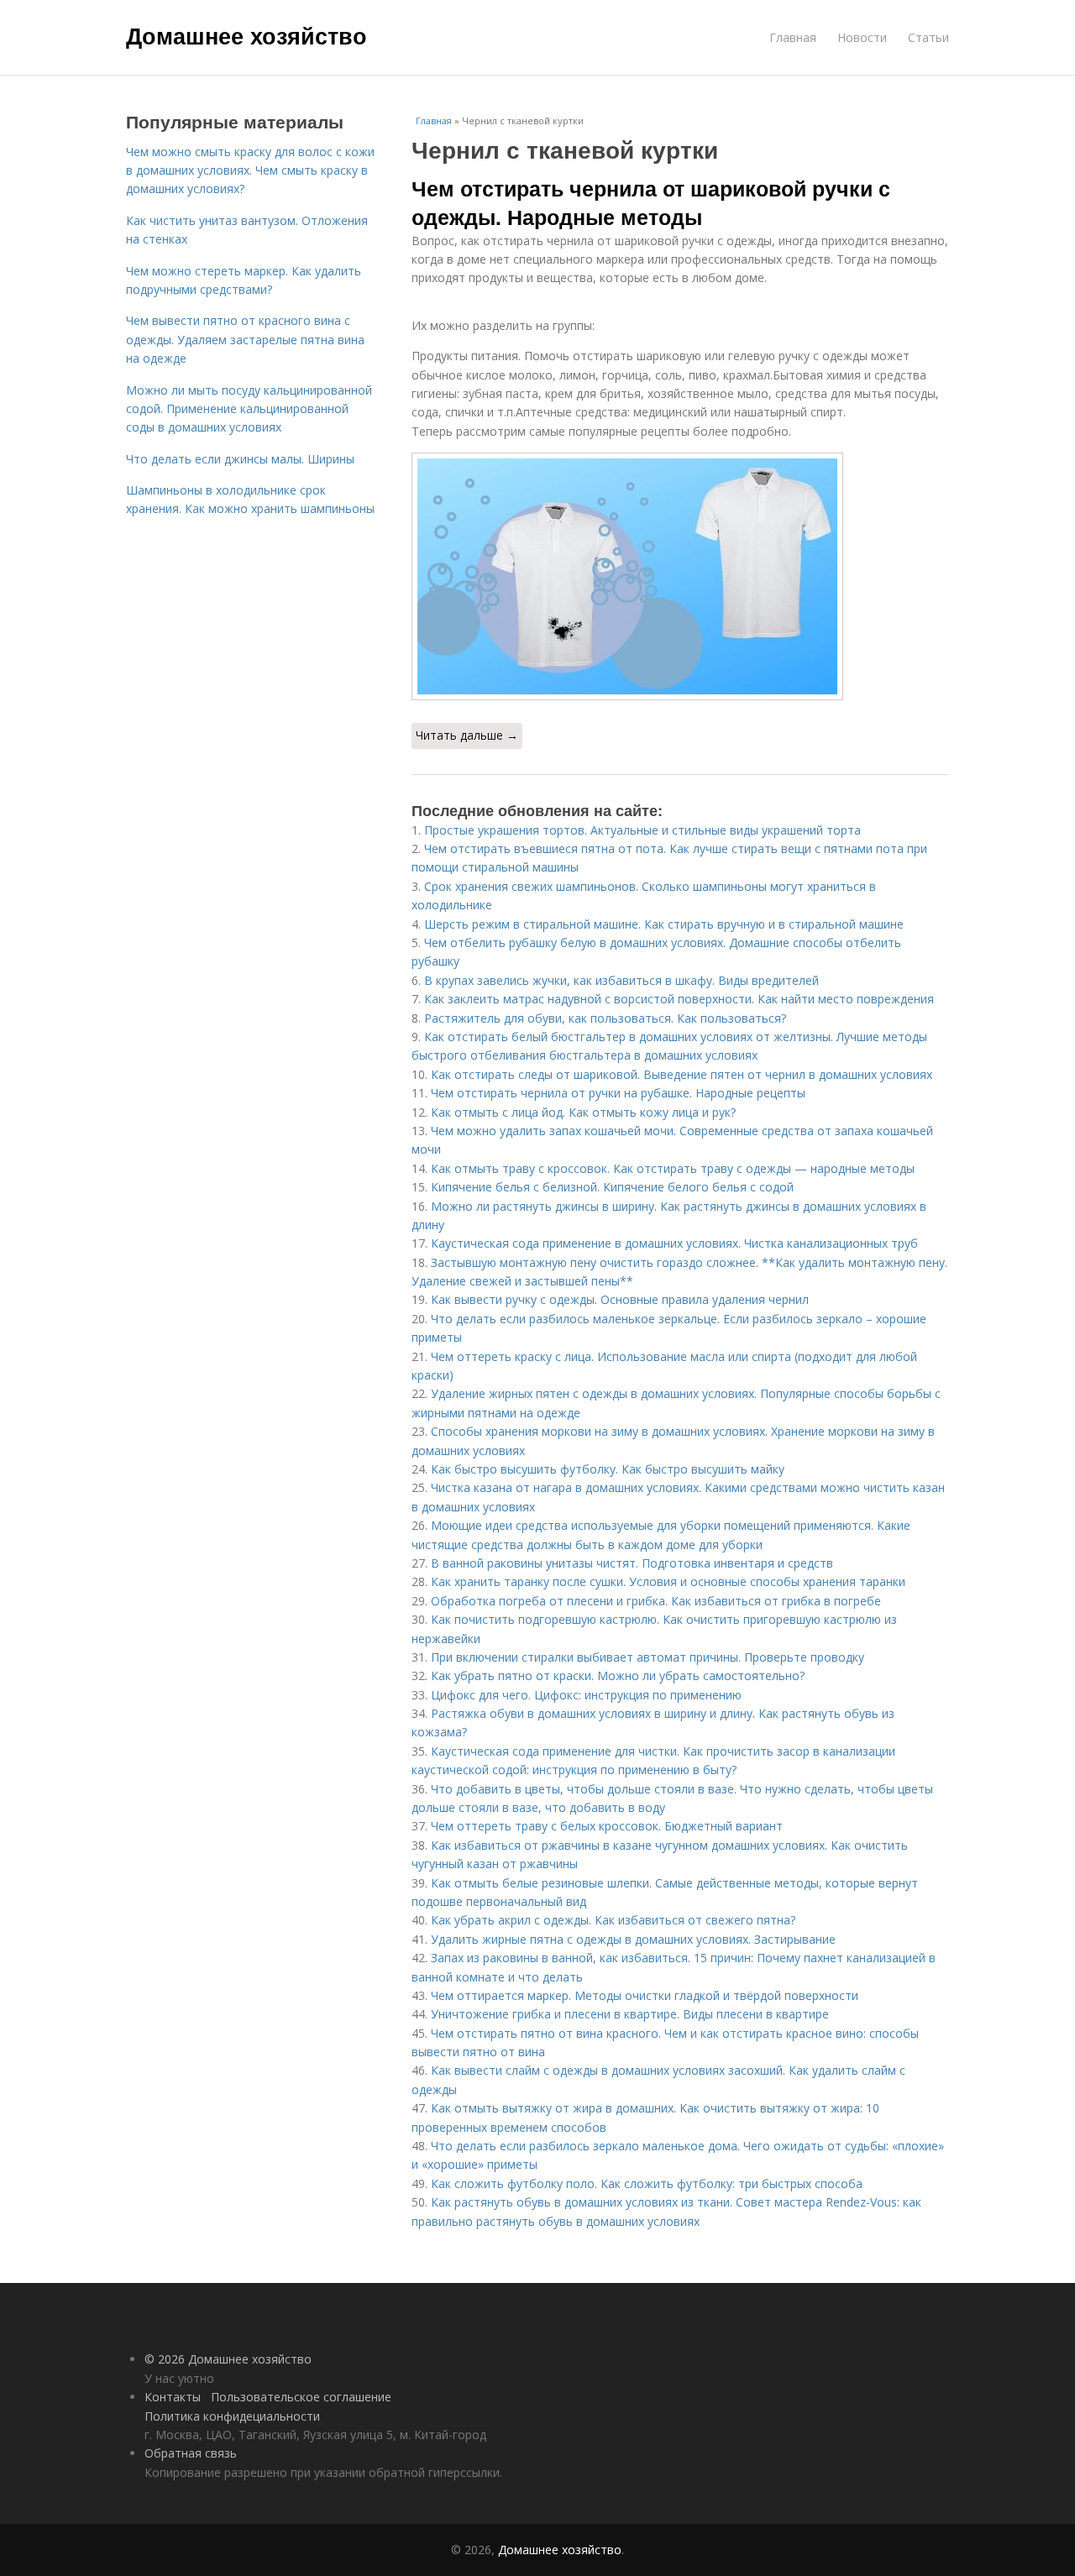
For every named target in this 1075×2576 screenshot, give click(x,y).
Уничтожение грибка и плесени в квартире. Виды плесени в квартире (630, 2014)
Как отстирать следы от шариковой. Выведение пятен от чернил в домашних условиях (682, 1074)
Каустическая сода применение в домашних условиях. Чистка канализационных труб (674, 1243)
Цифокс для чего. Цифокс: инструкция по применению (586, 1695)
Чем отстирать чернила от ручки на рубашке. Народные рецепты (618, 1093)
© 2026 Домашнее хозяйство (228, 2359)
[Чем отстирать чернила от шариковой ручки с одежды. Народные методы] (680, 576)
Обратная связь (191, 2453)
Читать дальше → (467, 735)
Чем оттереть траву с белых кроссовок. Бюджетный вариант (607, 1826)
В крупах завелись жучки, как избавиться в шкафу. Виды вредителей (621, 980)
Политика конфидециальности (232, 2416)
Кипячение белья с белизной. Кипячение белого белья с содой (612, 1187)
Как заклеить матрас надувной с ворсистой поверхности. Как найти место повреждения (681, 999)
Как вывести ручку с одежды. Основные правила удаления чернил (620, 1299)
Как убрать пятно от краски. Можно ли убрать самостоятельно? (618, 1675)
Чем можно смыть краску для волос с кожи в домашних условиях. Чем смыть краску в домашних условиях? (250, 170)
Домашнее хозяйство (246, 35)
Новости (862, 37)
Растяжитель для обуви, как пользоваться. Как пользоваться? (605, 1018)
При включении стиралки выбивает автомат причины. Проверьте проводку (648, 1657)
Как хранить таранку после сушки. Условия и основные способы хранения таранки (668, 1581)
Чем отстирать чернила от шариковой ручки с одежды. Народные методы (651, 202)
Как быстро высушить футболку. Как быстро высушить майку (608, 1469)
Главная (793, 37)
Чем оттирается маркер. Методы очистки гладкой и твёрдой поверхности (645, 1995)
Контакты (173, 2397)
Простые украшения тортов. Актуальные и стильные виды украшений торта (642, 830)
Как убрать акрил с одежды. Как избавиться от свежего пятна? (613, 1920)
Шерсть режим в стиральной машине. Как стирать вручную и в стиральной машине (664, 924)
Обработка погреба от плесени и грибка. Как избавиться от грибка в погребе (656, 1601)
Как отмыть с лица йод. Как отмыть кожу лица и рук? (583, 1112)
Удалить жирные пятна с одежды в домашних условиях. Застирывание (633, 1939)
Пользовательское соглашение (301, 2397)
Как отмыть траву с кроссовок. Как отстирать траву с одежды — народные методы (673, 1168)
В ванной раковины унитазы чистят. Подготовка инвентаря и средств (632, 1563)
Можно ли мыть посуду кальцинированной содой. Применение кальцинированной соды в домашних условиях (249, 409)
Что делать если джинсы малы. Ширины (240, 459)
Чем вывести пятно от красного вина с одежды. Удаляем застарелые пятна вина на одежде (245, 339)
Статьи (928, 37)
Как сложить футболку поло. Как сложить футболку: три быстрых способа (647, 2183)
